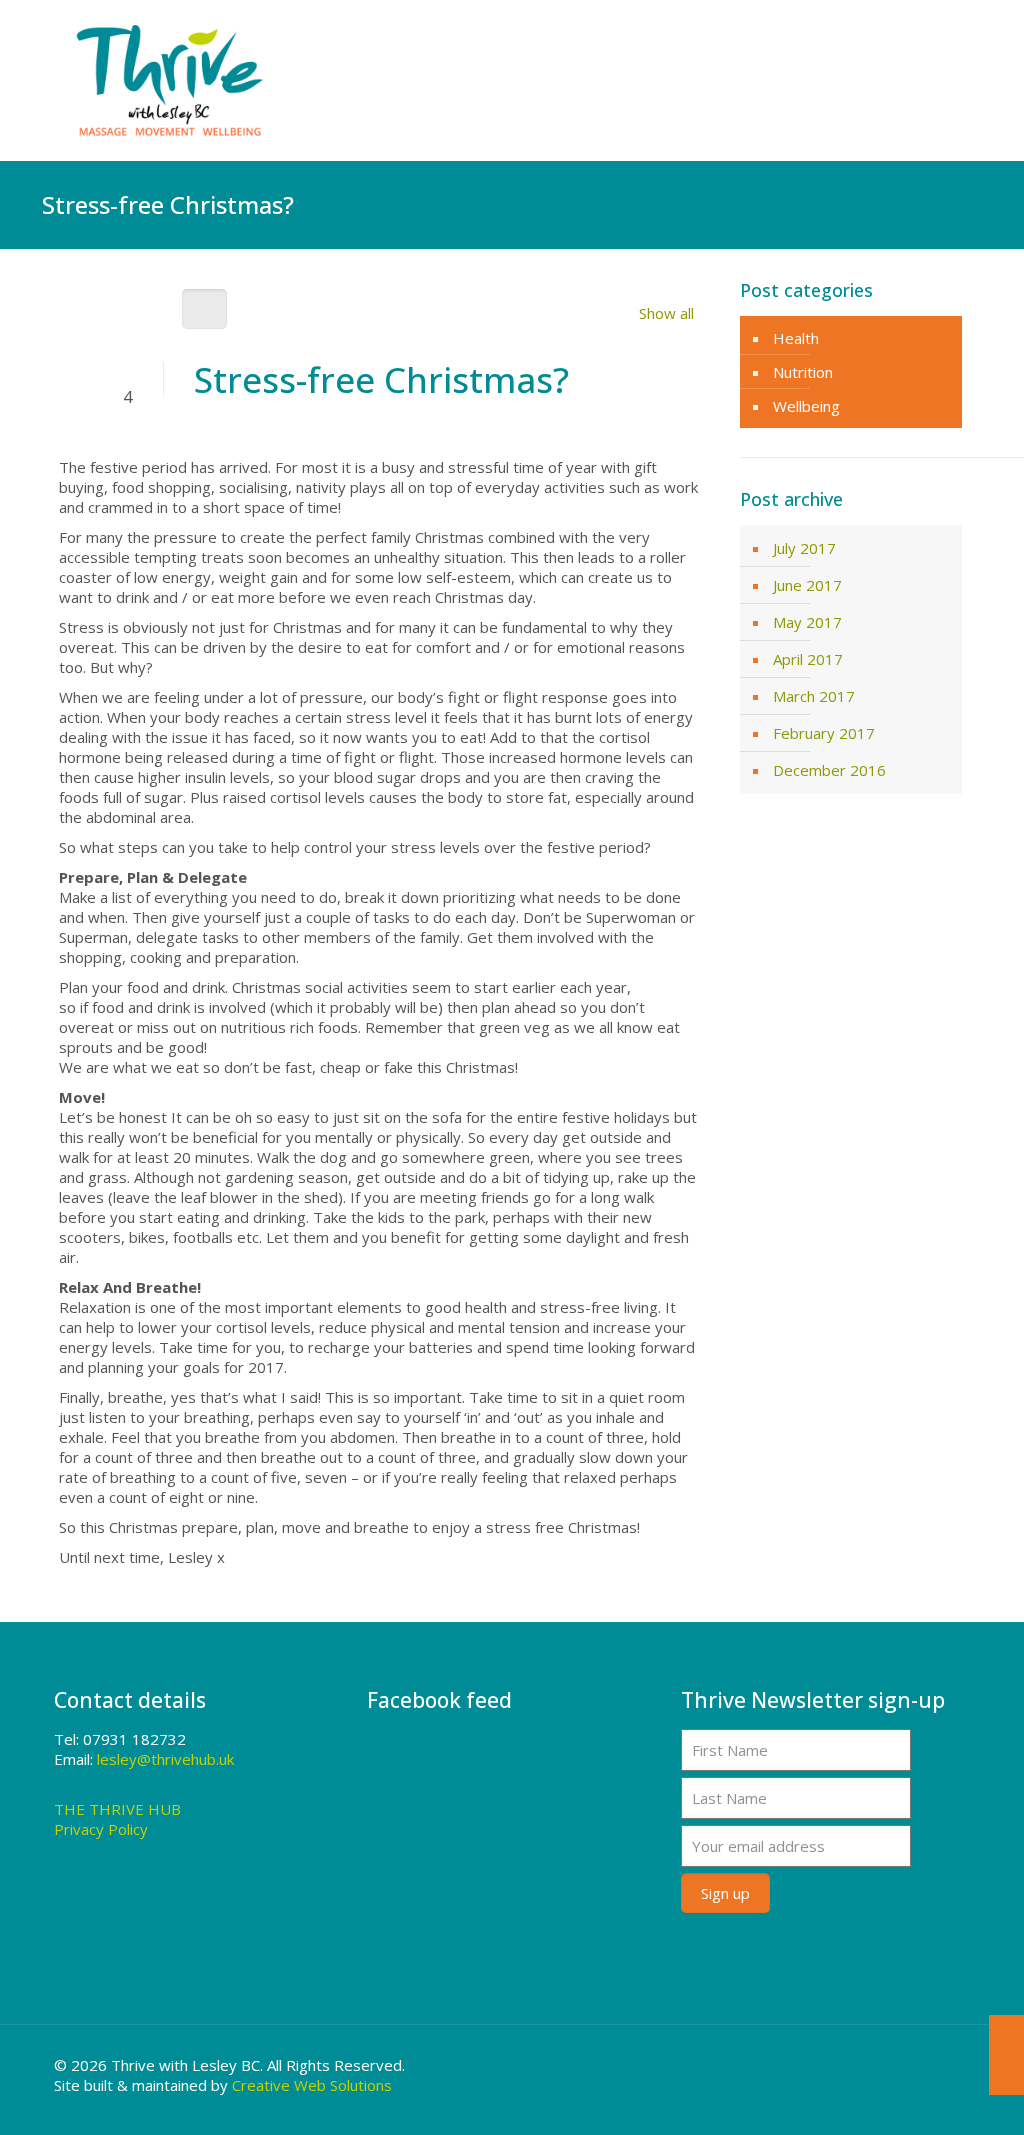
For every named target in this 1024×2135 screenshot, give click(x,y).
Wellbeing (806, 406)
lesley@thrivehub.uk (165, 1759)
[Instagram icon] (939, 2065)
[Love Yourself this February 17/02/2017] (1006, 2055)
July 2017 (804, 548)
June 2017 (807, 585)
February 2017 (824, 733)
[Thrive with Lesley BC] (170, 80)
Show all (666, 313)
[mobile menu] (938, 80)
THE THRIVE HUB (117, 1809)
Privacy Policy (101, 1829)
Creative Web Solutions (312, 2085)
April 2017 (808, 659)
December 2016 (829, 770)
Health (796, 338)
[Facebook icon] (912, 2065)
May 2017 (807, 622)
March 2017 (814, 696)
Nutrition (803, 372)
